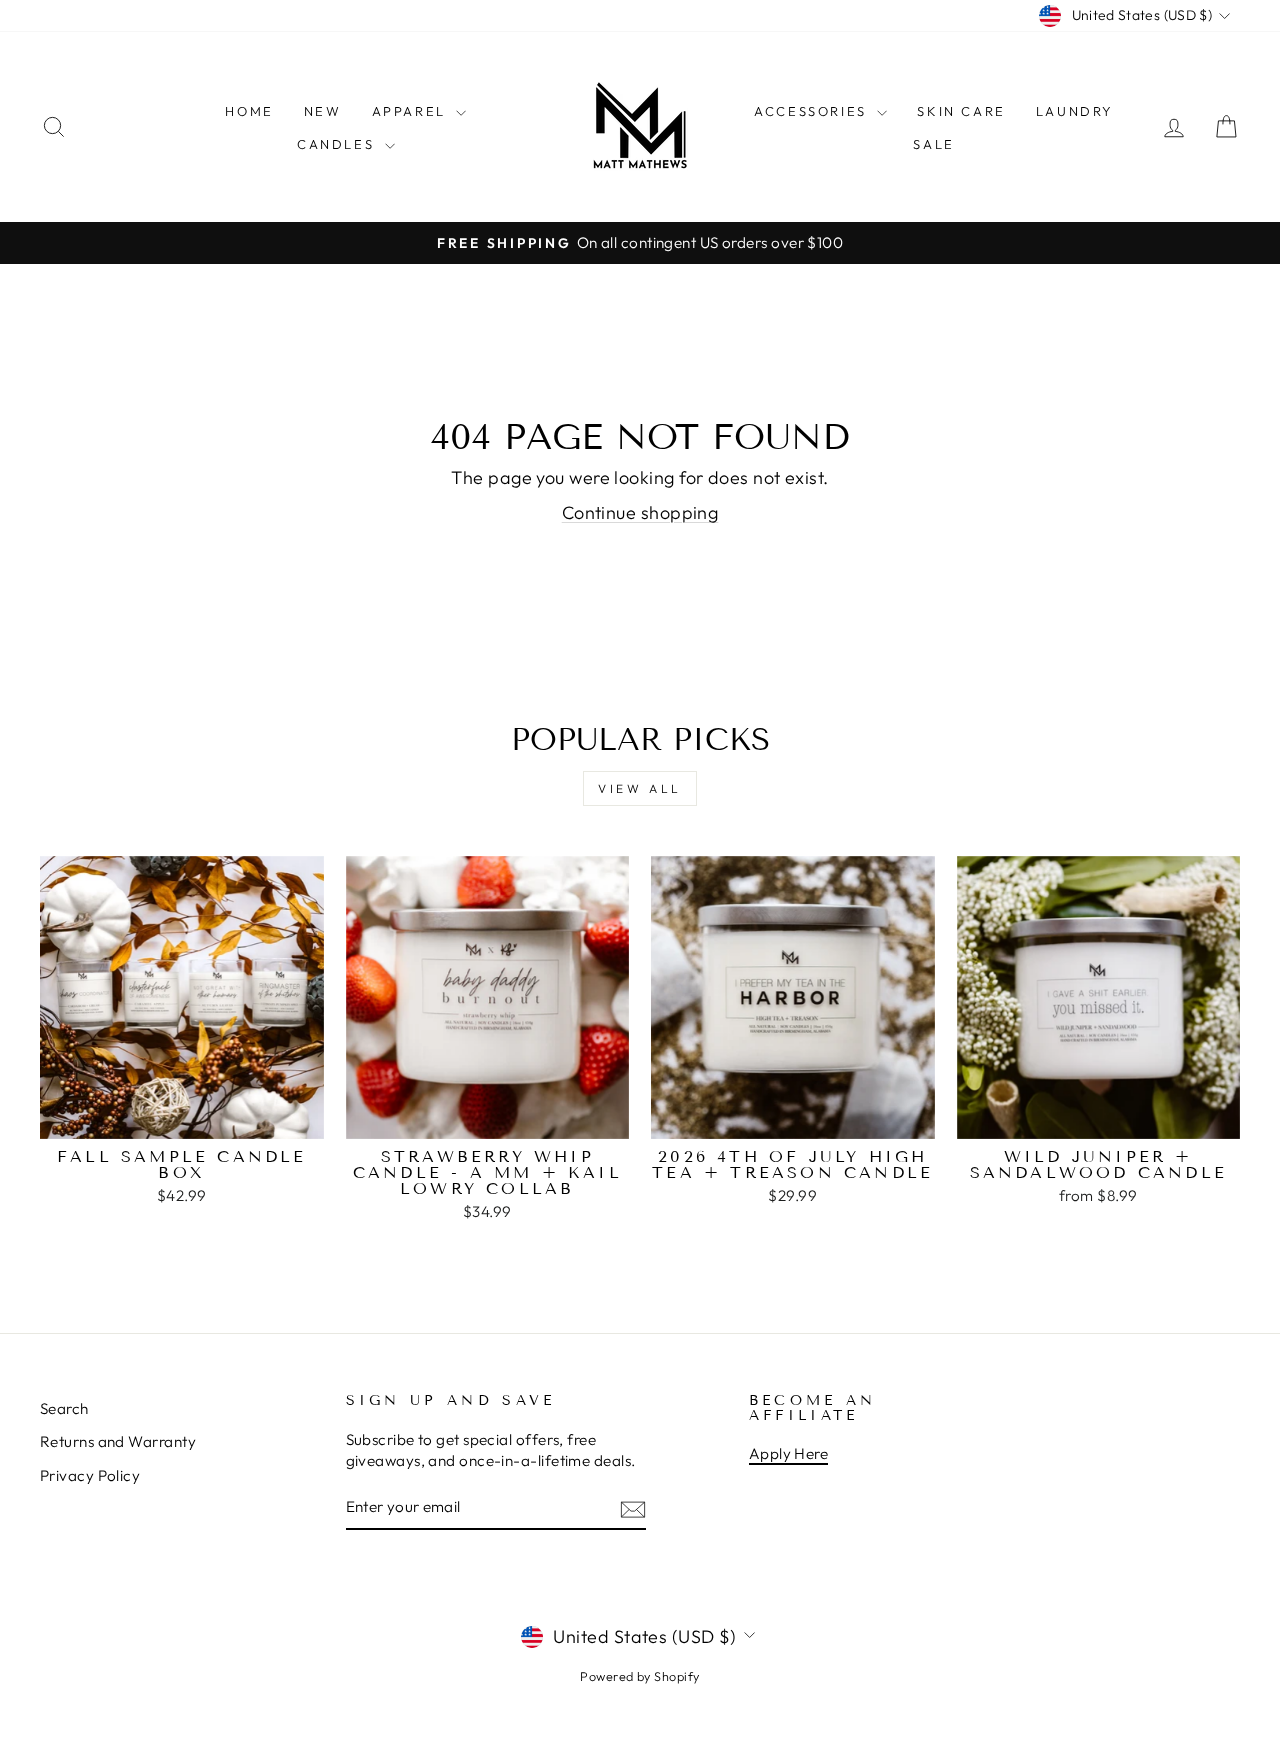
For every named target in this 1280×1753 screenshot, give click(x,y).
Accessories (813, 111)
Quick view (181, 1115)
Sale (933, 144)
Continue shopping (640, 512)
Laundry (1075, 111)
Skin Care (961, 111)
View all (640, 788)
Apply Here (789, 1453)
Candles (338, 144)
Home (249, 111)
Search (64, 1408)
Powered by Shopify (639, 1676)
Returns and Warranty (118, 1441)
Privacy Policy (90, 1475)
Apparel (412, 111)
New (323, 111)
